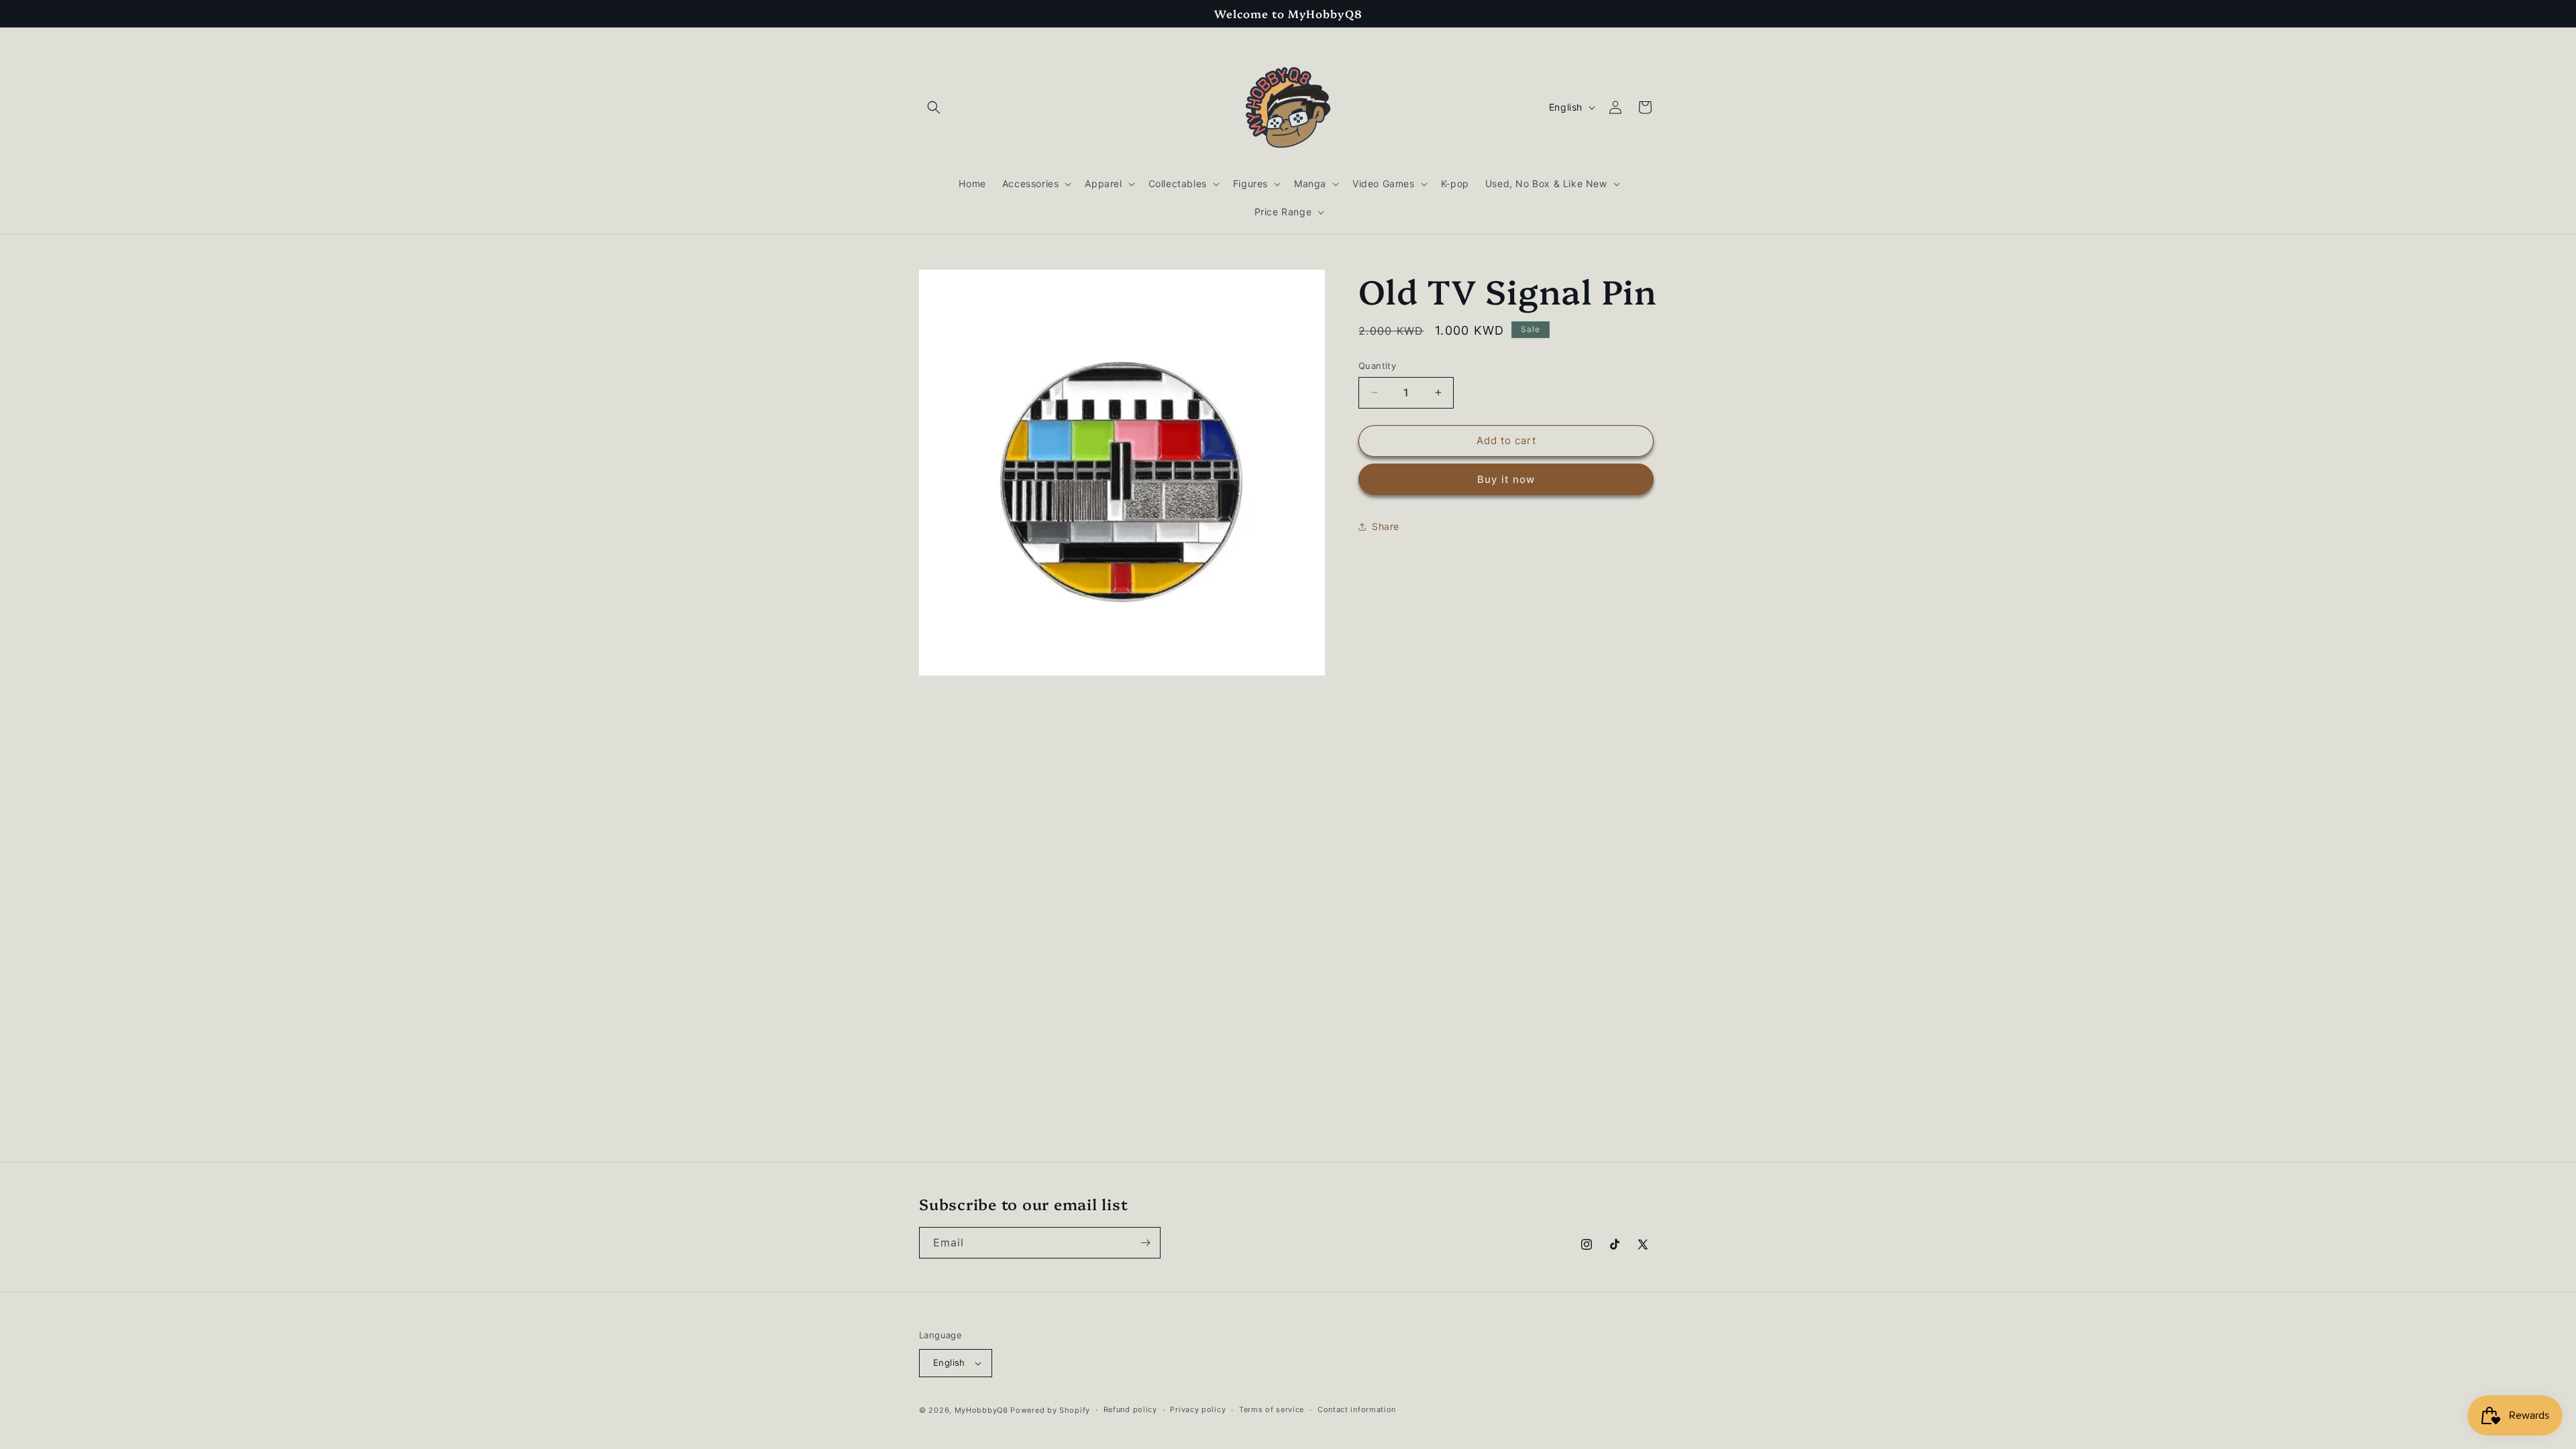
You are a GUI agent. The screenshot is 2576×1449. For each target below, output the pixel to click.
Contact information (1357, 1409)
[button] (934, 107)
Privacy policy (1198, 1409)
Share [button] (1386, 526)
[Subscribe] (1145, 1243)
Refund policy (1130, 1409)
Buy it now (1506, 479)
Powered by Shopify (1050, 1410)
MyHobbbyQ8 (981, 1410)
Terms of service (1272, 1409)
